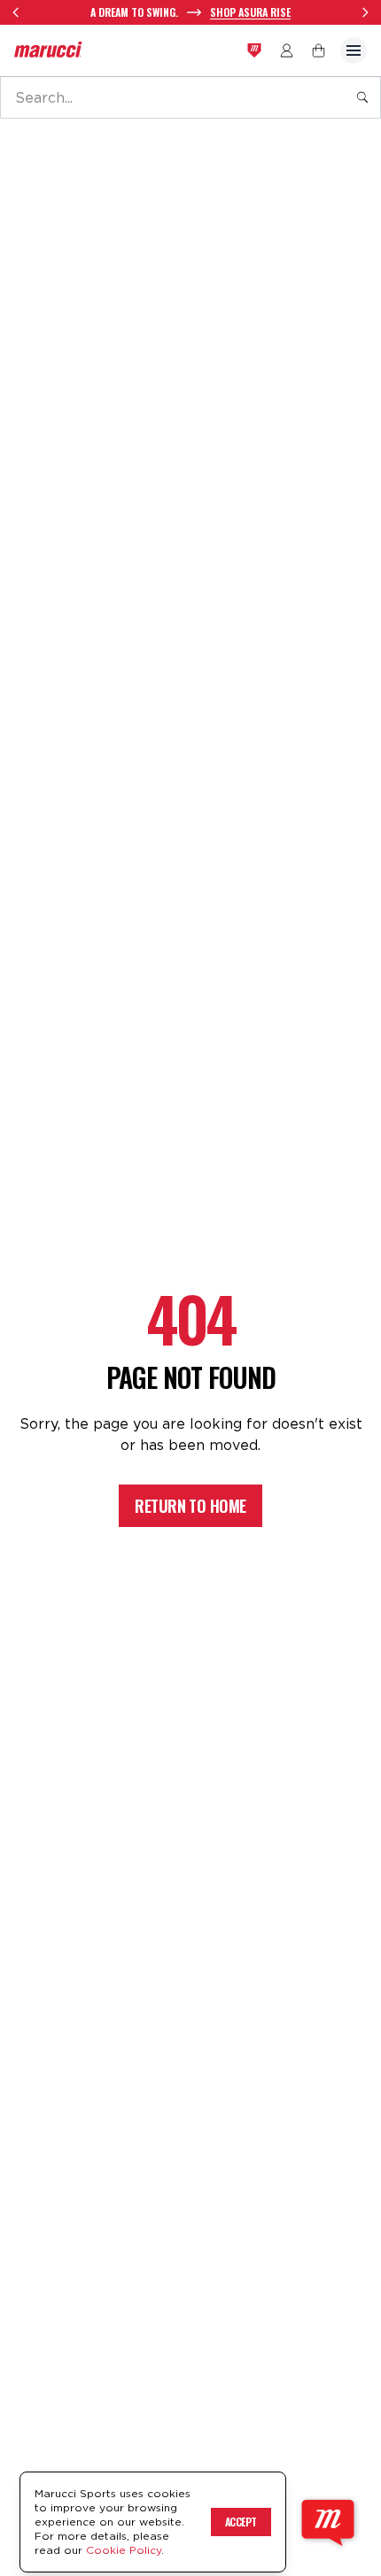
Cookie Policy (124, 2550)
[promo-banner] (190, 12)
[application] (328, 2523)
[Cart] (319, 50)
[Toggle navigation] (354, 50)
